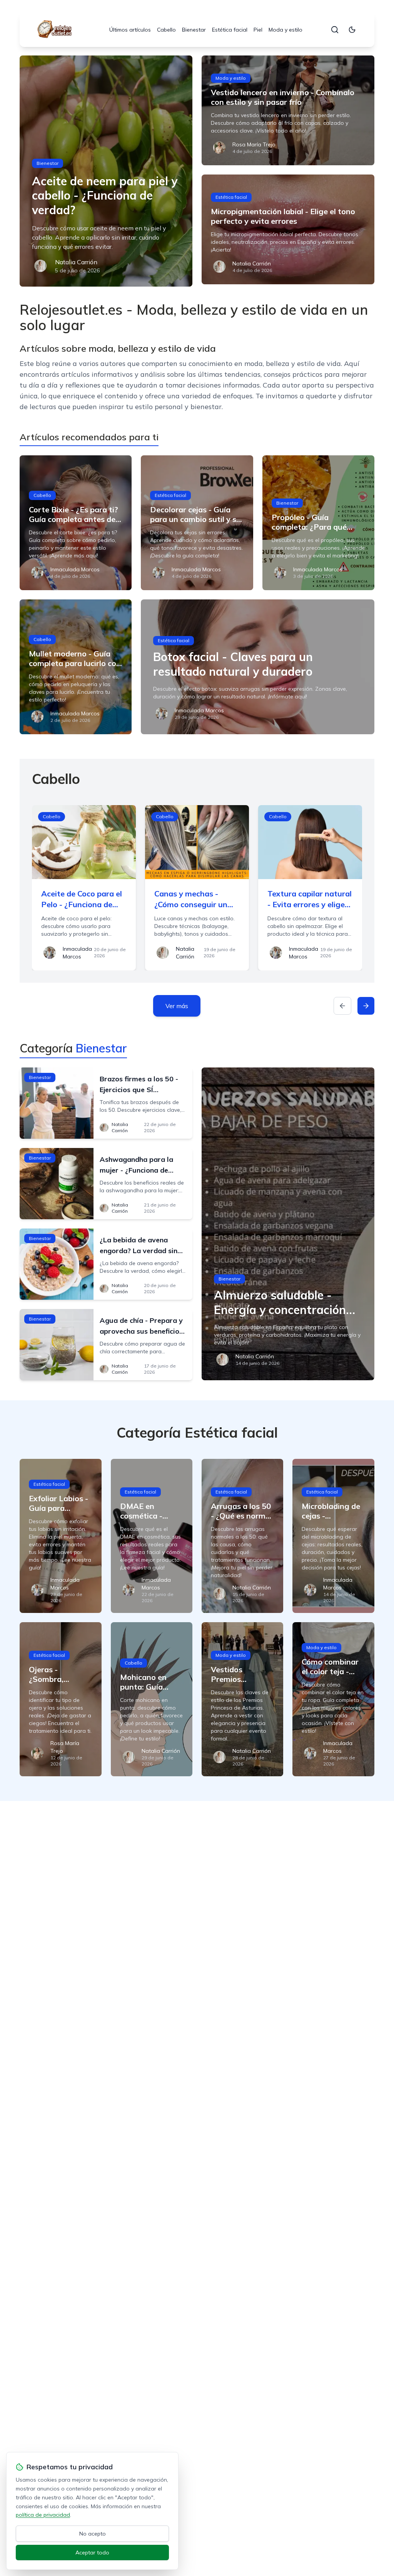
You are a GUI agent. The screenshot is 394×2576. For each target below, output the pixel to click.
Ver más (177, 1006)
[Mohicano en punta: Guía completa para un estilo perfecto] (152, 1699)
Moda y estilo (285, 30)
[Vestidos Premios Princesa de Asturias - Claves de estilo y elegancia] (242, 1699)
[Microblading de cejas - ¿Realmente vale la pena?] (333, 1536)
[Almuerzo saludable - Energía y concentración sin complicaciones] (288, 1224)
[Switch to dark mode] (352, 30)
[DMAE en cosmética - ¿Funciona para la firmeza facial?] (152, 1536)
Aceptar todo (92, 2553)
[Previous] (342, 1006)
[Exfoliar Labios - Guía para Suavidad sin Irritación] (60, 1536)
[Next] (366, 1006)
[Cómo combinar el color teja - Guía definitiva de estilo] (333, 1699)
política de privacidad (43, 2515)
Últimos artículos (130, 30)
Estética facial (230, 30)
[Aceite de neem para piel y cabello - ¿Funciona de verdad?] (106, 171)
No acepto (93, 2534)
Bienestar (194, 30)
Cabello (166, 30)
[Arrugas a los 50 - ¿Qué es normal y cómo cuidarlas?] (242, 1536)
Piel (258, 30)
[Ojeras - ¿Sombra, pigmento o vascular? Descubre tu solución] (60, 1699)
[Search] (335, 30)
